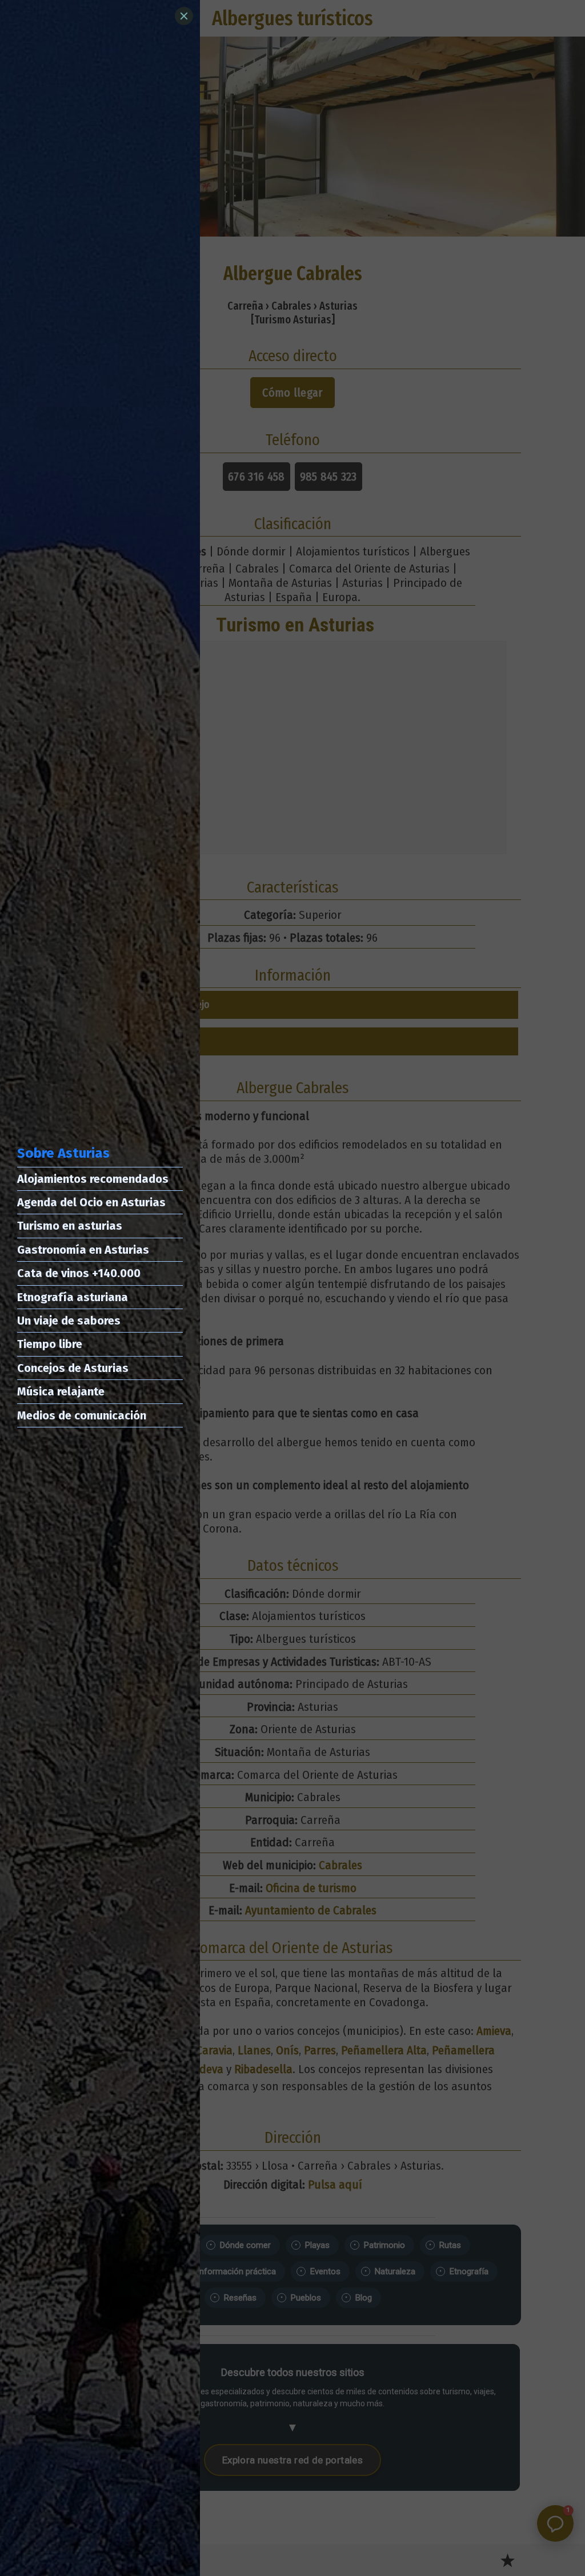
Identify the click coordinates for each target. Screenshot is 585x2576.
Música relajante (61, 1391)
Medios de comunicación (82, 1415)
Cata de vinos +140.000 (79, 1273)
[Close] (184, 16)
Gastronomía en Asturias (83, 1250)
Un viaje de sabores (69, 1321)
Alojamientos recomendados (93, 1179)
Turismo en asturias (70, 1226)
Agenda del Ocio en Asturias (91, 1202)
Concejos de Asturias (73, 1368)
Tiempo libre (50, 1344)
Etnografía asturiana (73, 1297)
